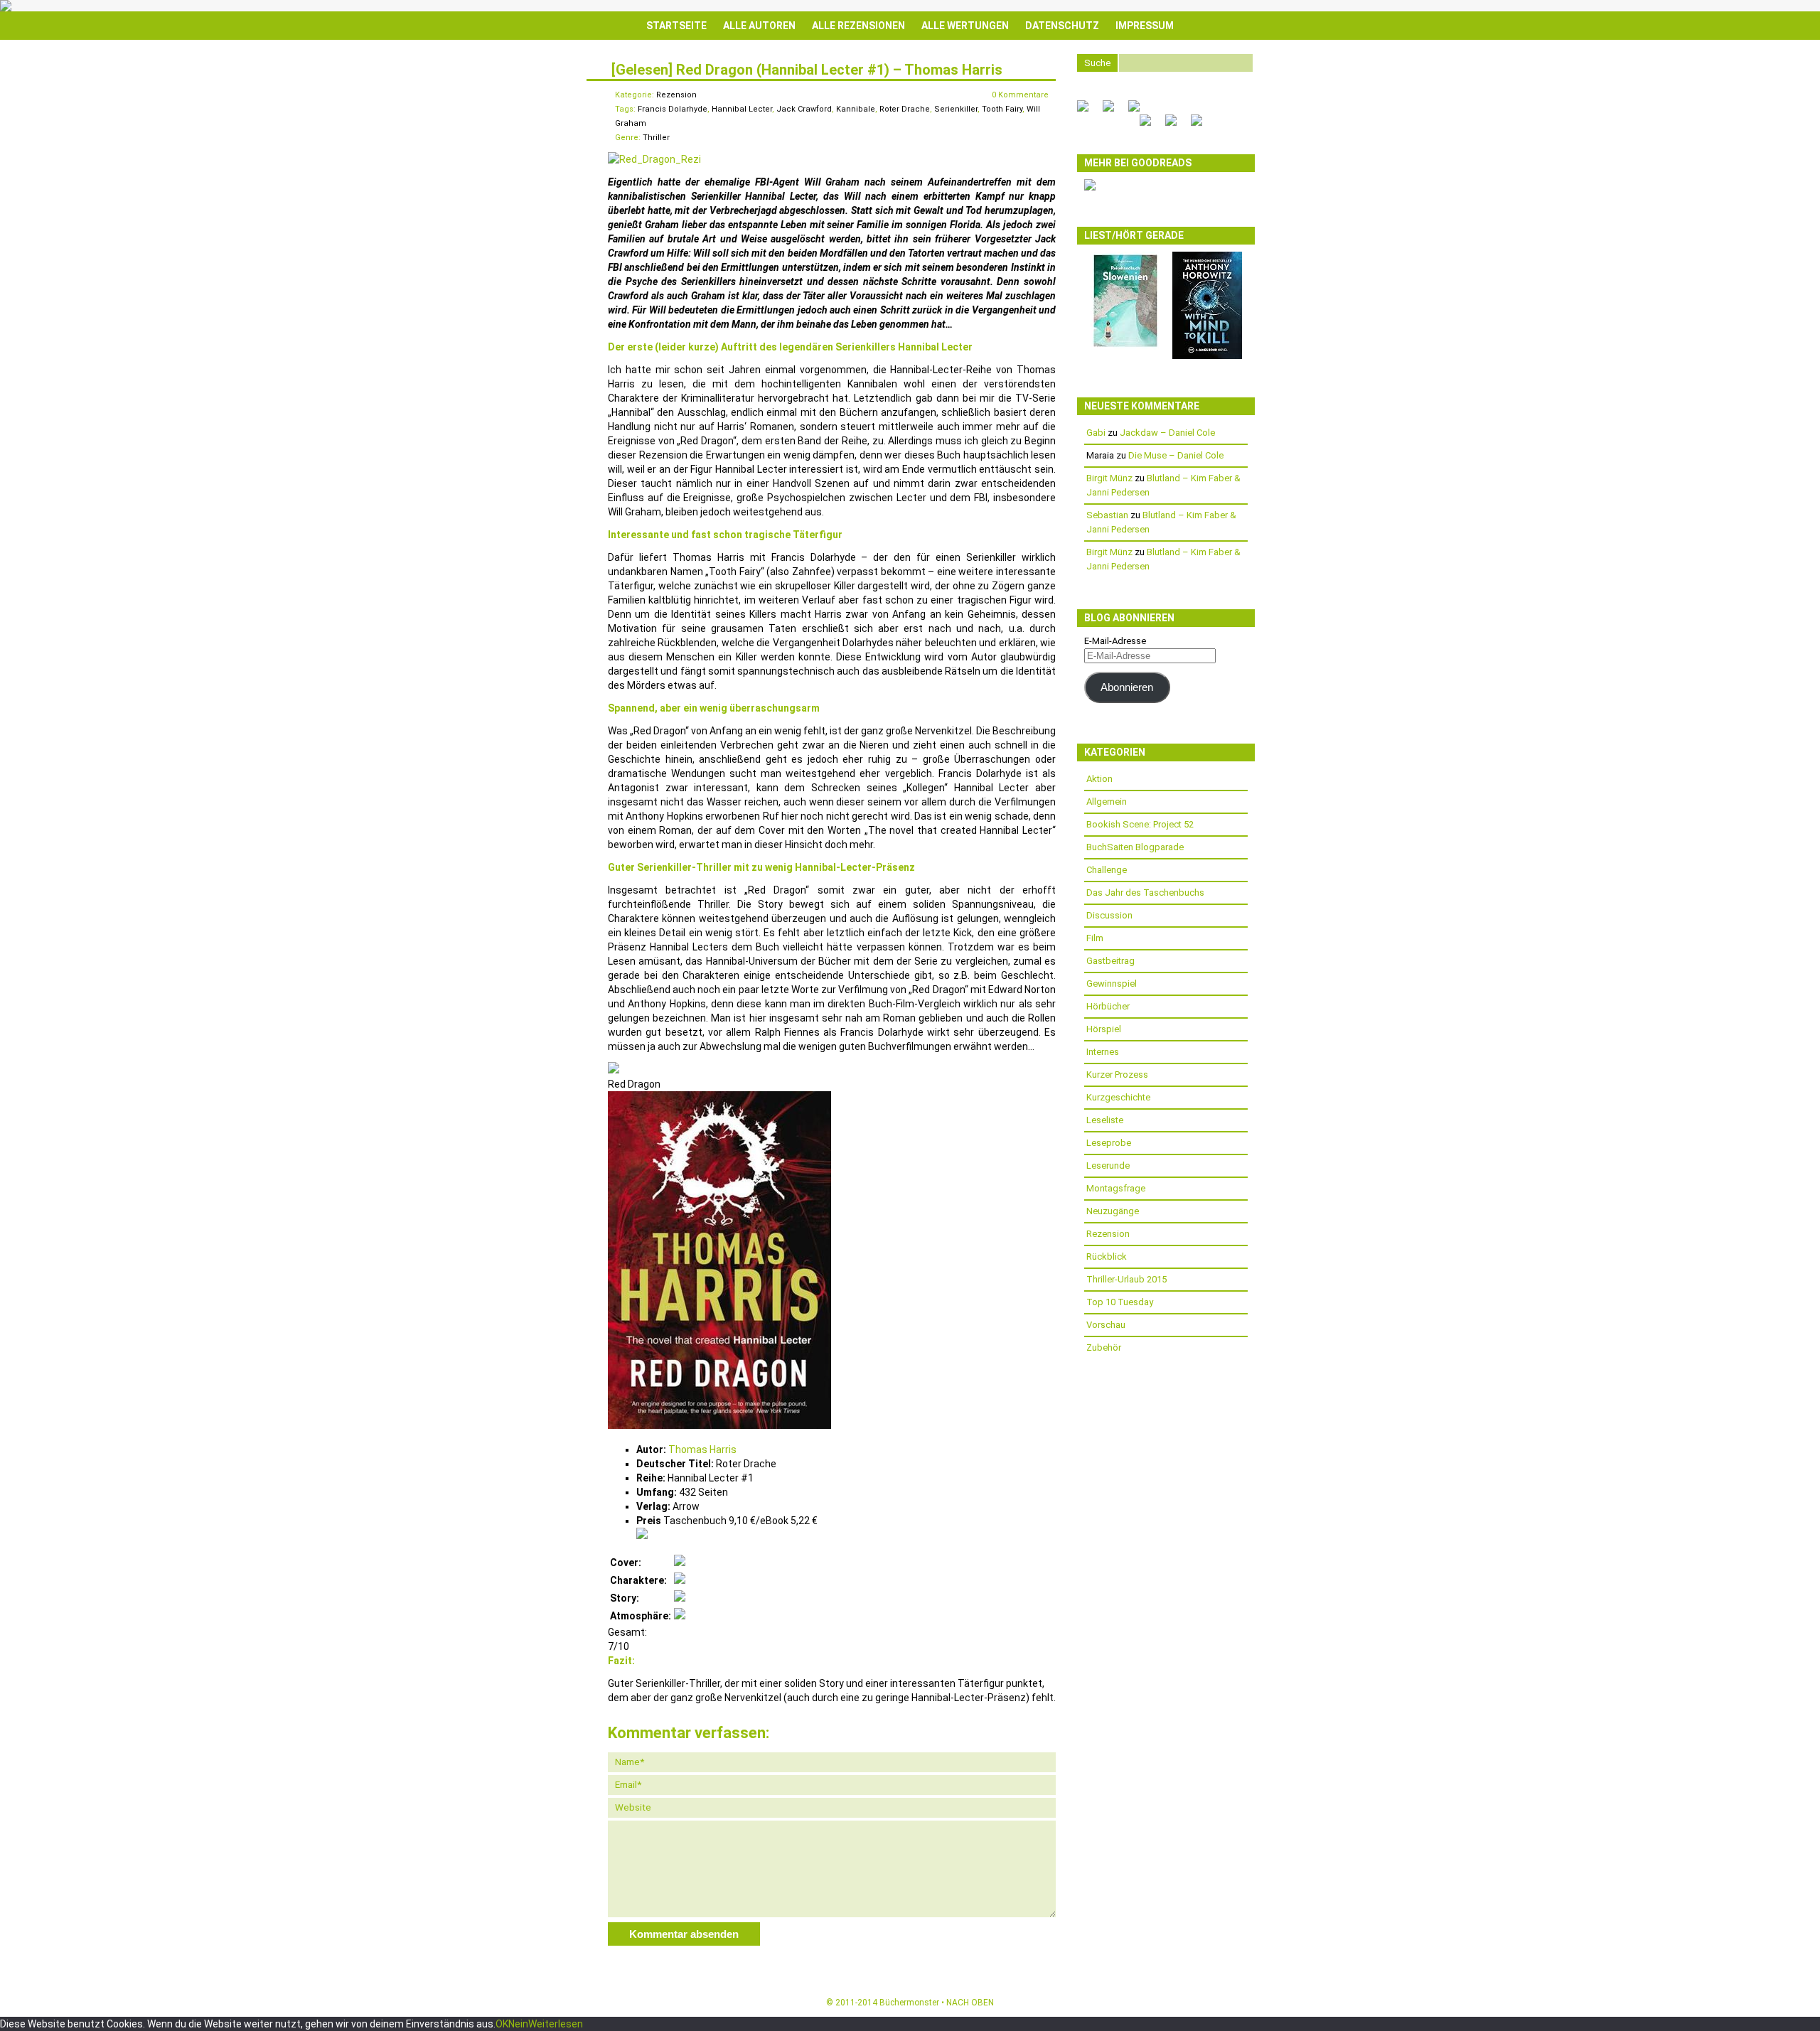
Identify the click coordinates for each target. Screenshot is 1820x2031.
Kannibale (856, 109)
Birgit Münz (1109, 478)
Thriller (656, 138)
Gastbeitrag (1110, 961)
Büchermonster (909, 2003)
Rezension (676, 95)
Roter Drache (905, 109)
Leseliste (1105, 1120)
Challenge (1107, 870)
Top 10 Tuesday (1120, 1302)
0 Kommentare (1020, 95)
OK (502, 2024)
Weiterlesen (556, 2024)
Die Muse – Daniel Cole (1176, 455)
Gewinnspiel (1112, 984)
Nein (518, 2024)
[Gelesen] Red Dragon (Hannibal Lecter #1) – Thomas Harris (807, 70)
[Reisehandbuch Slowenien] (1125, 347)
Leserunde (1108, 1165)
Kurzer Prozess (1117, 1075)
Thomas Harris (702, 1449)
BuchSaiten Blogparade (1135, 847)
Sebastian (1107, 515)
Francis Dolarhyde (673, 109)
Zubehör (1104, 1347)
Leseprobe (1109, 1143)
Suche (1097, 63)
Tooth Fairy (1002, 109)
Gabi (1096, 433)
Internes (1103, 1052)
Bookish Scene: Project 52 (1140, 824)
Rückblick (1107, 1256)
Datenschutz (1062, 26)
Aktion (1099, 779)
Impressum (1145, 26)
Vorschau (1106, 1325)
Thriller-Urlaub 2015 (1126, 1279)
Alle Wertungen (965, 26)
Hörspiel (1104, 1029)
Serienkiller (956, 109)
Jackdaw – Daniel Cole (1167, 433)
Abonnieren (1127, 687)
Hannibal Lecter (742, 109)
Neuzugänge (1113, 1211)
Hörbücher (1108, 1006)
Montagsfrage (1116, 1188)
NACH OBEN (970, 2003)
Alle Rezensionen (858, 26)
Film (1095, 938)
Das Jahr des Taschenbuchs (1145, 893)
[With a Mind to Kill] (1207, 356)
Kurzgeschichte (1118, 1097)
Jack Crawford (804, 109)
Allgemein (1107, 802)
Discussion (1109, 915)
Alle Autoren (759, 26)
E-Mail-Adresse (1115, 641)
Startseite (676, 26)
